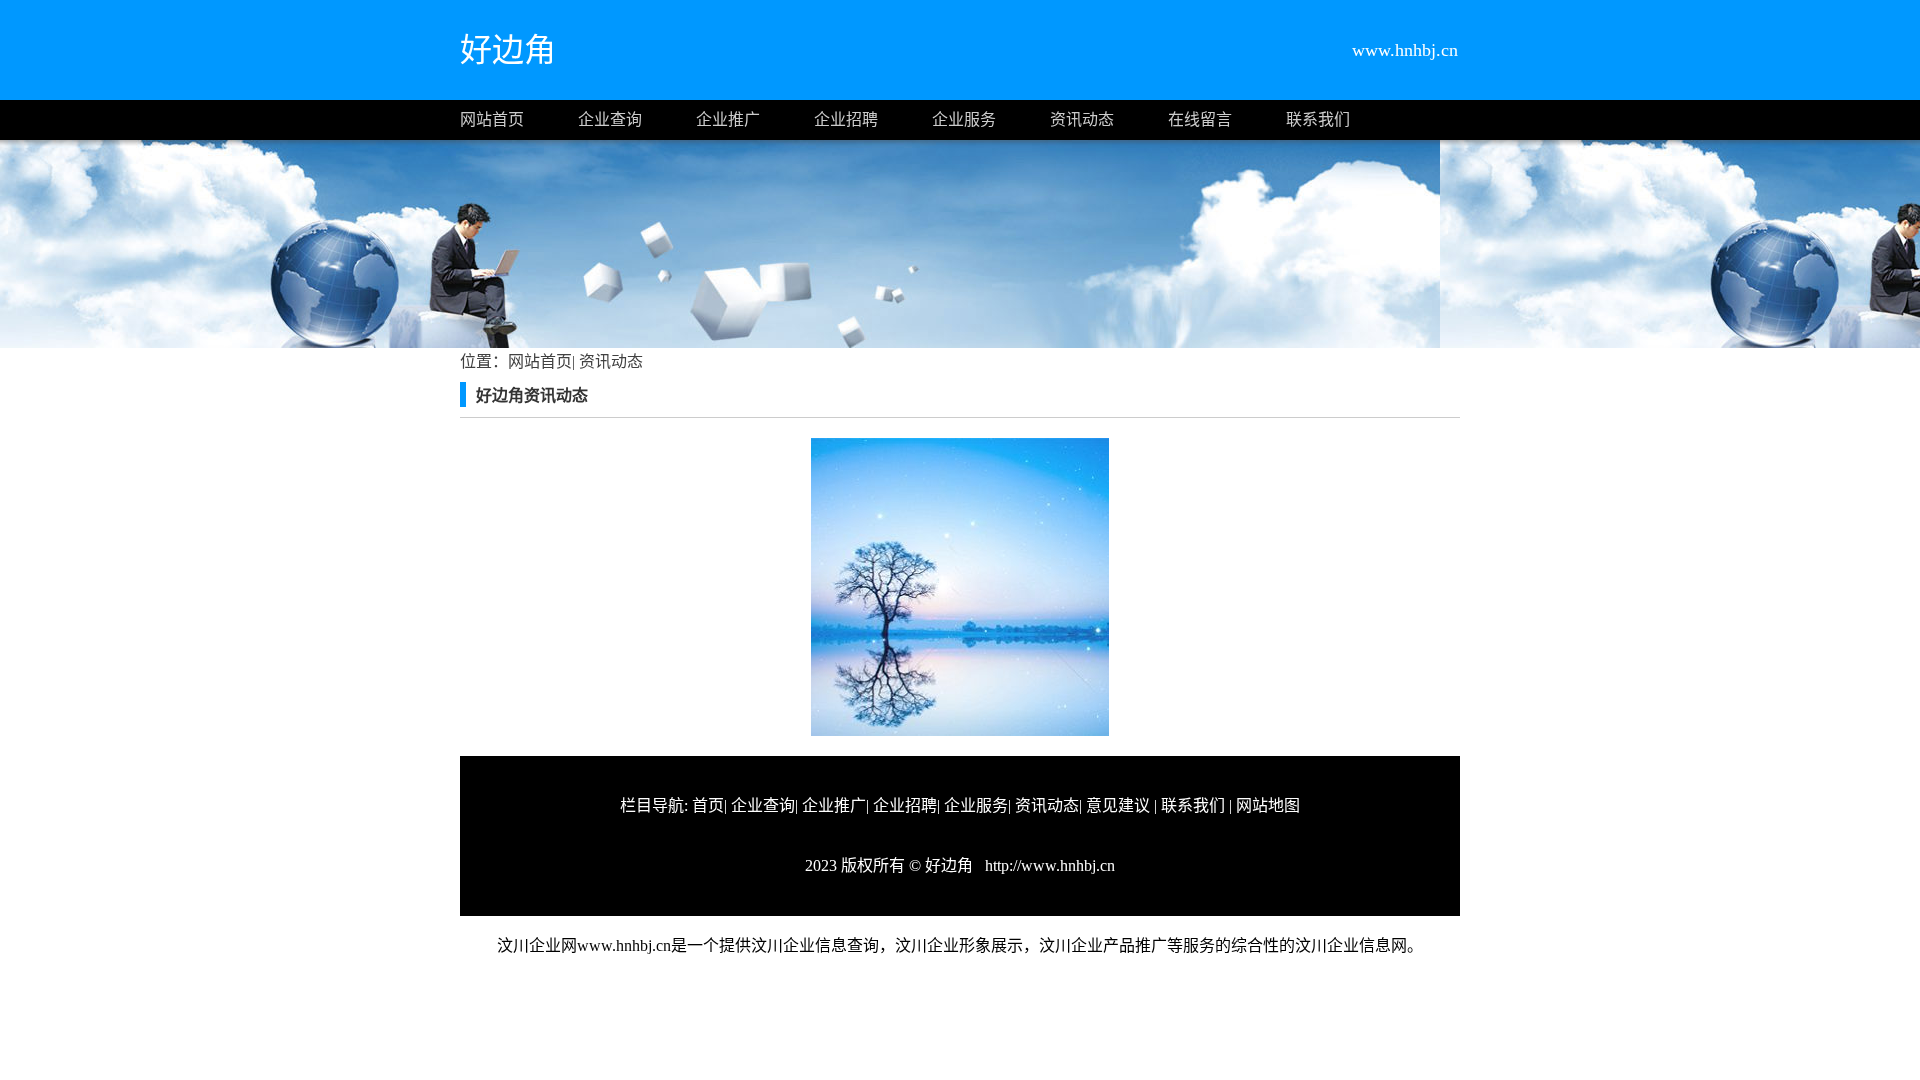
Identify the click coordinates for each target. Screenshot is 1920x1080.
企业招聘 (846, 119)
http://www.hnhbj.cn (1048, 865)
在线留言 (1200, 119)
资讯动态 (1082, 119)
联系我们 (1318, 119)
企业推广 (728, 119)
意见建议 (1118, 805)
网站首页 (492, 119)
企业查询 (610, 119)
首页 (708, 805)
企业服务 (964, 119)
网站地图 (1268, 805)
